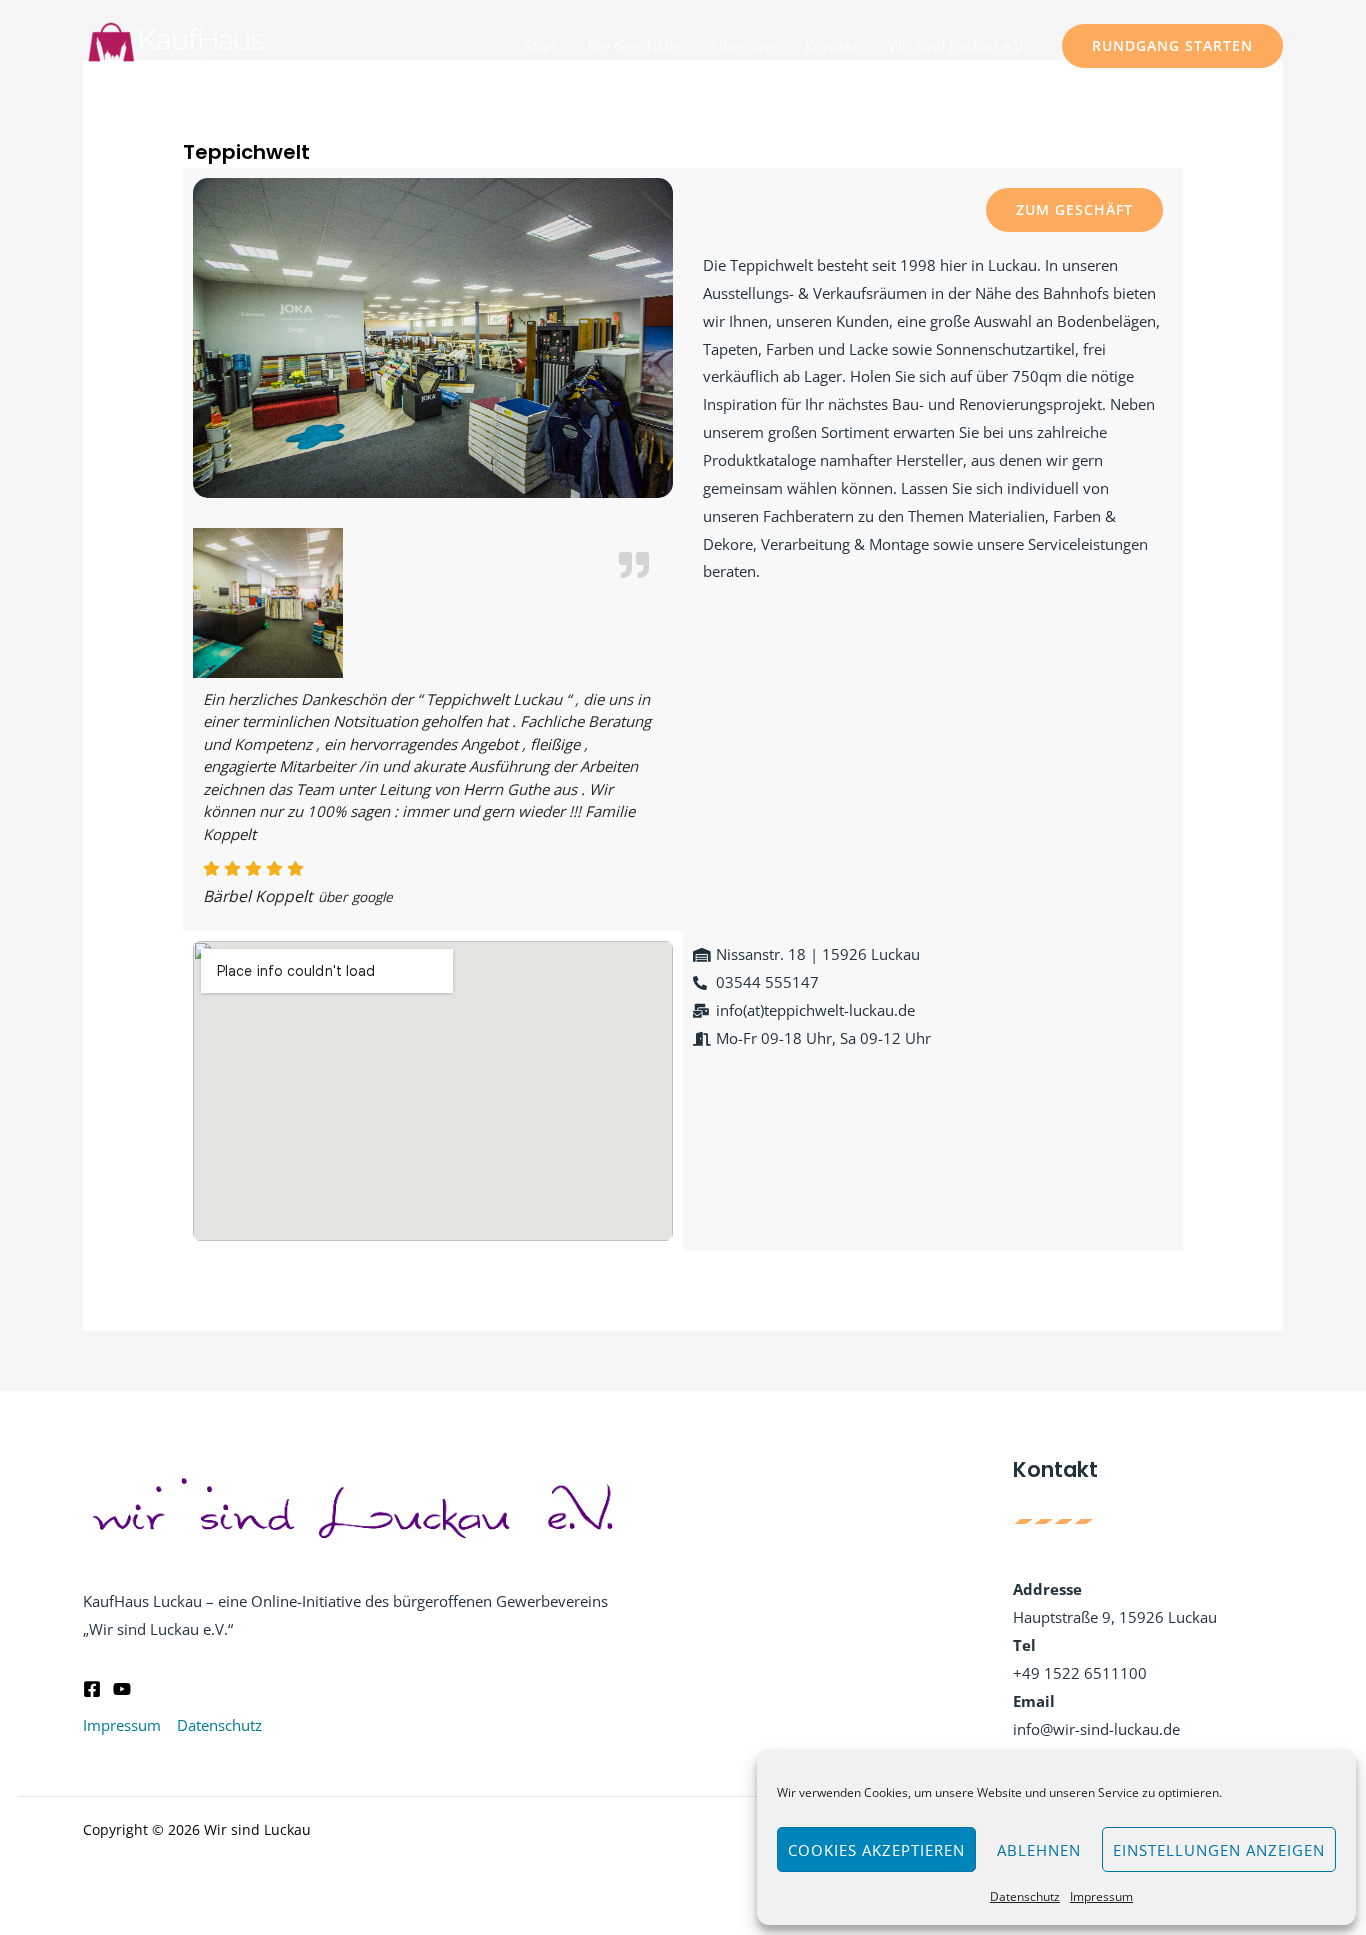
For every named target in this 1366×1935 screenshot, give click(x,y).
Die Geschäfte (634, 46)
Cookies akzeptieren (876, 1850)
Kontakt (831, 46)
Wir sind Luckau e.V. (957, 46)
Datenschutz (1025, 1896)
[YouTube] (122, 1689)
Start (541, 46)
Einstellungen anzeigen (1219, 1850)
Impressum (1101, 1896)
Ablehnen (1039, 1850)
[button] (1172, 46)
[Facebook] (92, 1689)
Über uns (743, 46)
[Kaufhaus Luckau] (175, 44)
